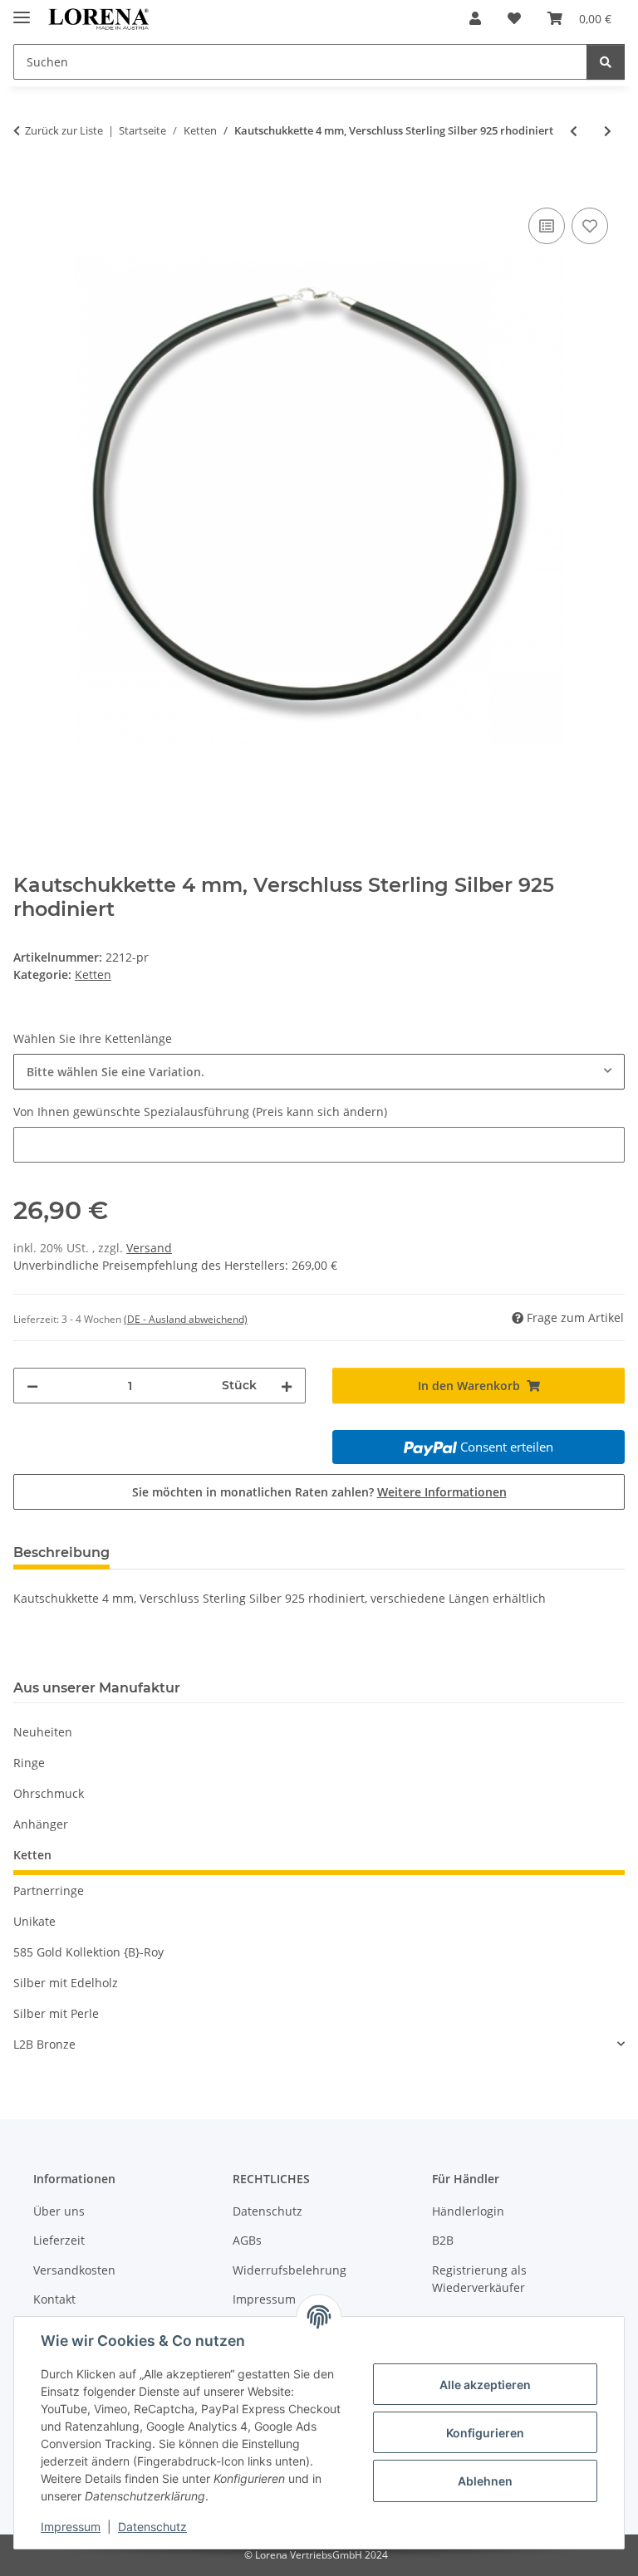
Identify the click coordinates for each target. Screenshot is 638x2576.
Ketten (93, 975)
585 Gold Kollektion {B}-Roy (88, 1952)
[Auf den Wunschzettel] (590, 226)
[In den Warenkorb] (27, 185)
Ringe (29, 1763)
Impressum (71, 2527)
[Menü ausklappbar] (22, 10)
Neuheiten (43, 1732)
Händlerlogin (468, 2211)
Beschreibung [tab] (61, 1552)
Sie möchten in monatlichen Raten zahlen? (319, 1492)
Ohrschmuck (49, 1793)
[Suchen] (606, 62)
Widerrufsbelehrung (290, 2270)
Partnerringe (49, 1890)
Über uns (59, 2211)
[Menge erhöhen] (287, 1386)
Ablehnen (485, 2481)
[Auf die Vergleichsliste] (547, 226)
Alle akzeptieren (485, 2385)
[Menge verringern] (32, 1386)
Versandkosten (74, 2270)
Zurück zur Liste (64, 130)
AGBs (247, 2240)
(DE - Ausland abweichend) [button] (186, 1319)
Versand (149, 1248)
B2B (443, 2240)
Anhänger (41, 1824)
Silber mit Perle (56, 2013)
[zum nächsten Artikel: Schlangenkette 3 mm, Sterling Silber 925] (608, 131)
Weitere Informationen (442, 1492)
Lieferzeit (59, 2240)
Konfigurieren (485, 2433)
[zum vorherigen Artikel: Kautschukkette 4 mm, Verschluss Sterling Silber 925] (574, 131)
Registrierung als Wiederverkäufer (479, 2279)
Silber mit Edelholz (66, 1983)
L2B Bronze (44, 2044)
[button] (475, 18)
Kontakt (54, 2299)
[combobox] (319, 1072)
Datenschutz (152, 2527)
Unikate (34, 1921)
